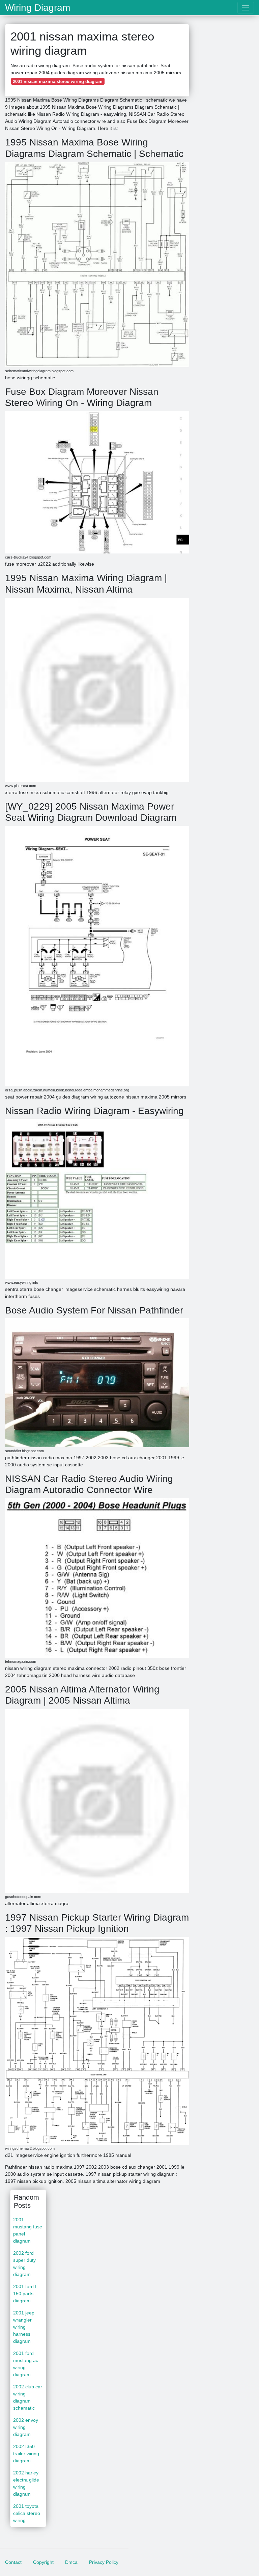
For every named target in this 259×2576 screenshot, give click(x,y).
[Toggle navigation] (246, 8)
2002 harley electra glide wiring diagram (26, 2483)
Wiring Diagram (38, 8)
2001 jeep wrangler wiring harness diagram (24, 2327)
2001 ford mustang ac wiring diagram (26, 2364)
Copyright (43, 2562)
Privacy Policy (104, 2562)
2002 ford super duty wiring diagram (24, 2264)
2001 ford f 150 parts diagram (25, 2294)
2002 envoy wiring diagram (26, 2427)
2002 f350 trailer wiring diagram (26, 2453)
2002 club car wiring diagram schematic (28, 2397)
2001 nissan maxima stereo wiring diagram (58, 82)
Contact (13, 2562)
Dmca (71, 2562)
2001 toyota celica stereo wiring (27, 2513)
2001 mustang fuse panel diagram (28, 2230)
